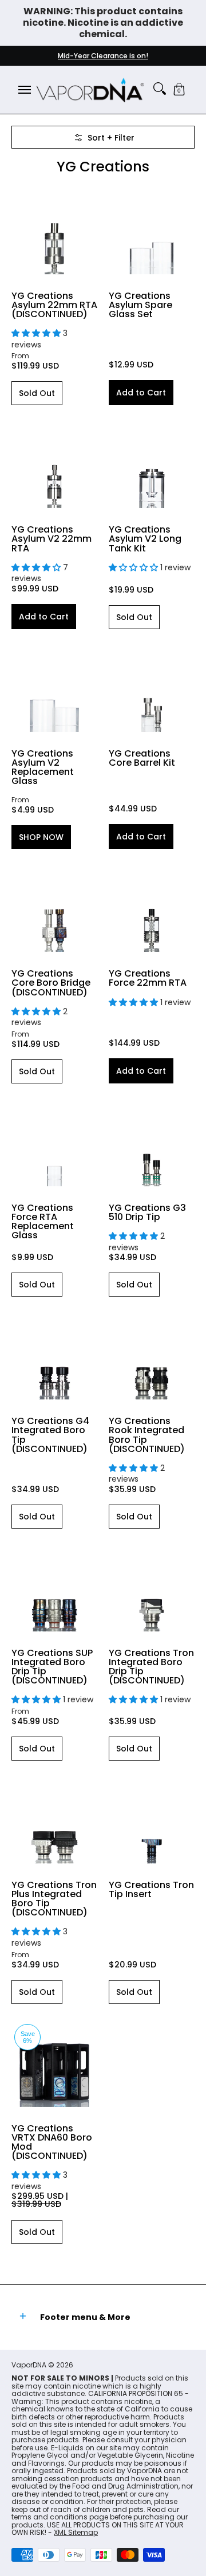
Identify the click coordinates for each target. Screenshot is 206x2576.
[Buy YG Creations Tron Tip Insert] (152, 1821)
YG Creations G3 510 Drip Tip (147, 1212)
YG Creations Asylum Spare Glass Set (140, 305)
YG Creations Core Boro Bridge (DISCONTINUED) (51, 983)
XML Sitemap (76, 2532)
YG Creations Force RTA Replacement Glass (43, 1221)
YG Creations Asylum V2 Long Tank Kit (145, 539)
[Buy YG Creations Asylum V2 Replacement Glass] (54, 689)
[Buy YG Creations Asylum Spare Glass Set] (152, 231)
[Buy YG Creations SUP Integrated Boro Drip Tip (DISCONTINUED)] (54, 1589)
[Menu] (24, 90)
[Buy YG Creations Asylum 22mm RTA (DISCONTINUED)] (54, 231)
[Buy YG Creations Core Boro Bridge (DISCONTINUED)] (54, 909)
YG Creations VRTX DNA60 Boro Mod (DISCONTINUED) (52, 2142)
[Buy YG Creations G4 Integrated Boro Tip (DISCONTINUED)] (54, 1357)
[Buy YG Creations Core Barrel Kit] (152, 689)
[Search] (160, 89)
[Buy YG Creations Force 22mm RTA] (152, 909)
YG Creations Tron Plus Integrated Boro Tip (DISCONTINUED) (54, 1899)
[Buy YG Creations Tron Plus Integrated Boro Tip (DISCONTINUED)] (54, 1821)
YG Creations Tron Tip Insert (151, 1889)
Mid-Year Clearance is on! (103, 56)
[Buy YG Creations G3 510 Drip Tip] (152, 1143)
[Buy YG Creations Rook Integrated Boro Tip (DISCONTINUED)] (152, 1357)
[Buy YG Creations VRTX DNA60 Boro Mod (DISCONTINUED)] (54, 2064)
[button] (179, 90)
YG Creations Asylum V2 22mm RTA (51, 539)
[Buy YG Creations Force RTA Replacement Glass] (54, 1143)
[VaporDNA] (90, 90)
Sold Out (37, 393)
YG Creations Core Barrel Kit (142, 758)
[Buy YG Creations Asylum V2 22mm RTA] (54, 465)
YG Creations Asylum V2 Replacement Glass (43, 767)
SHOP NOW (41, 837)
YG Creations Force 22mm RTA (148, 978)
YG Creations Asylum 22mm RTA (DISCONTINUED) (54, 305)
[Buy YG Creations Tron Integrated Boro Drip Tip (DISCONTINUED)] (152, 1589)
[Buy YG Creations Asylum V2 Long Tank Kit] (152, 465)
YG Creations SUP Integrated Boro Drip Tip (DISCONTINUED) (52, 1667)
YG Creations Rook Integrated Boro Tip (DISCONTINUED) (147, 1435)
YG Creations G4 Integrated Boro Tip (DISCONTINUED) (50, 1435)
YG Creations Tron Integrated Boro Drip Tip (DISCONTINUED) (151, 1667)
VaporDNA (29, 2365)
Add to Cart (141, 393)
